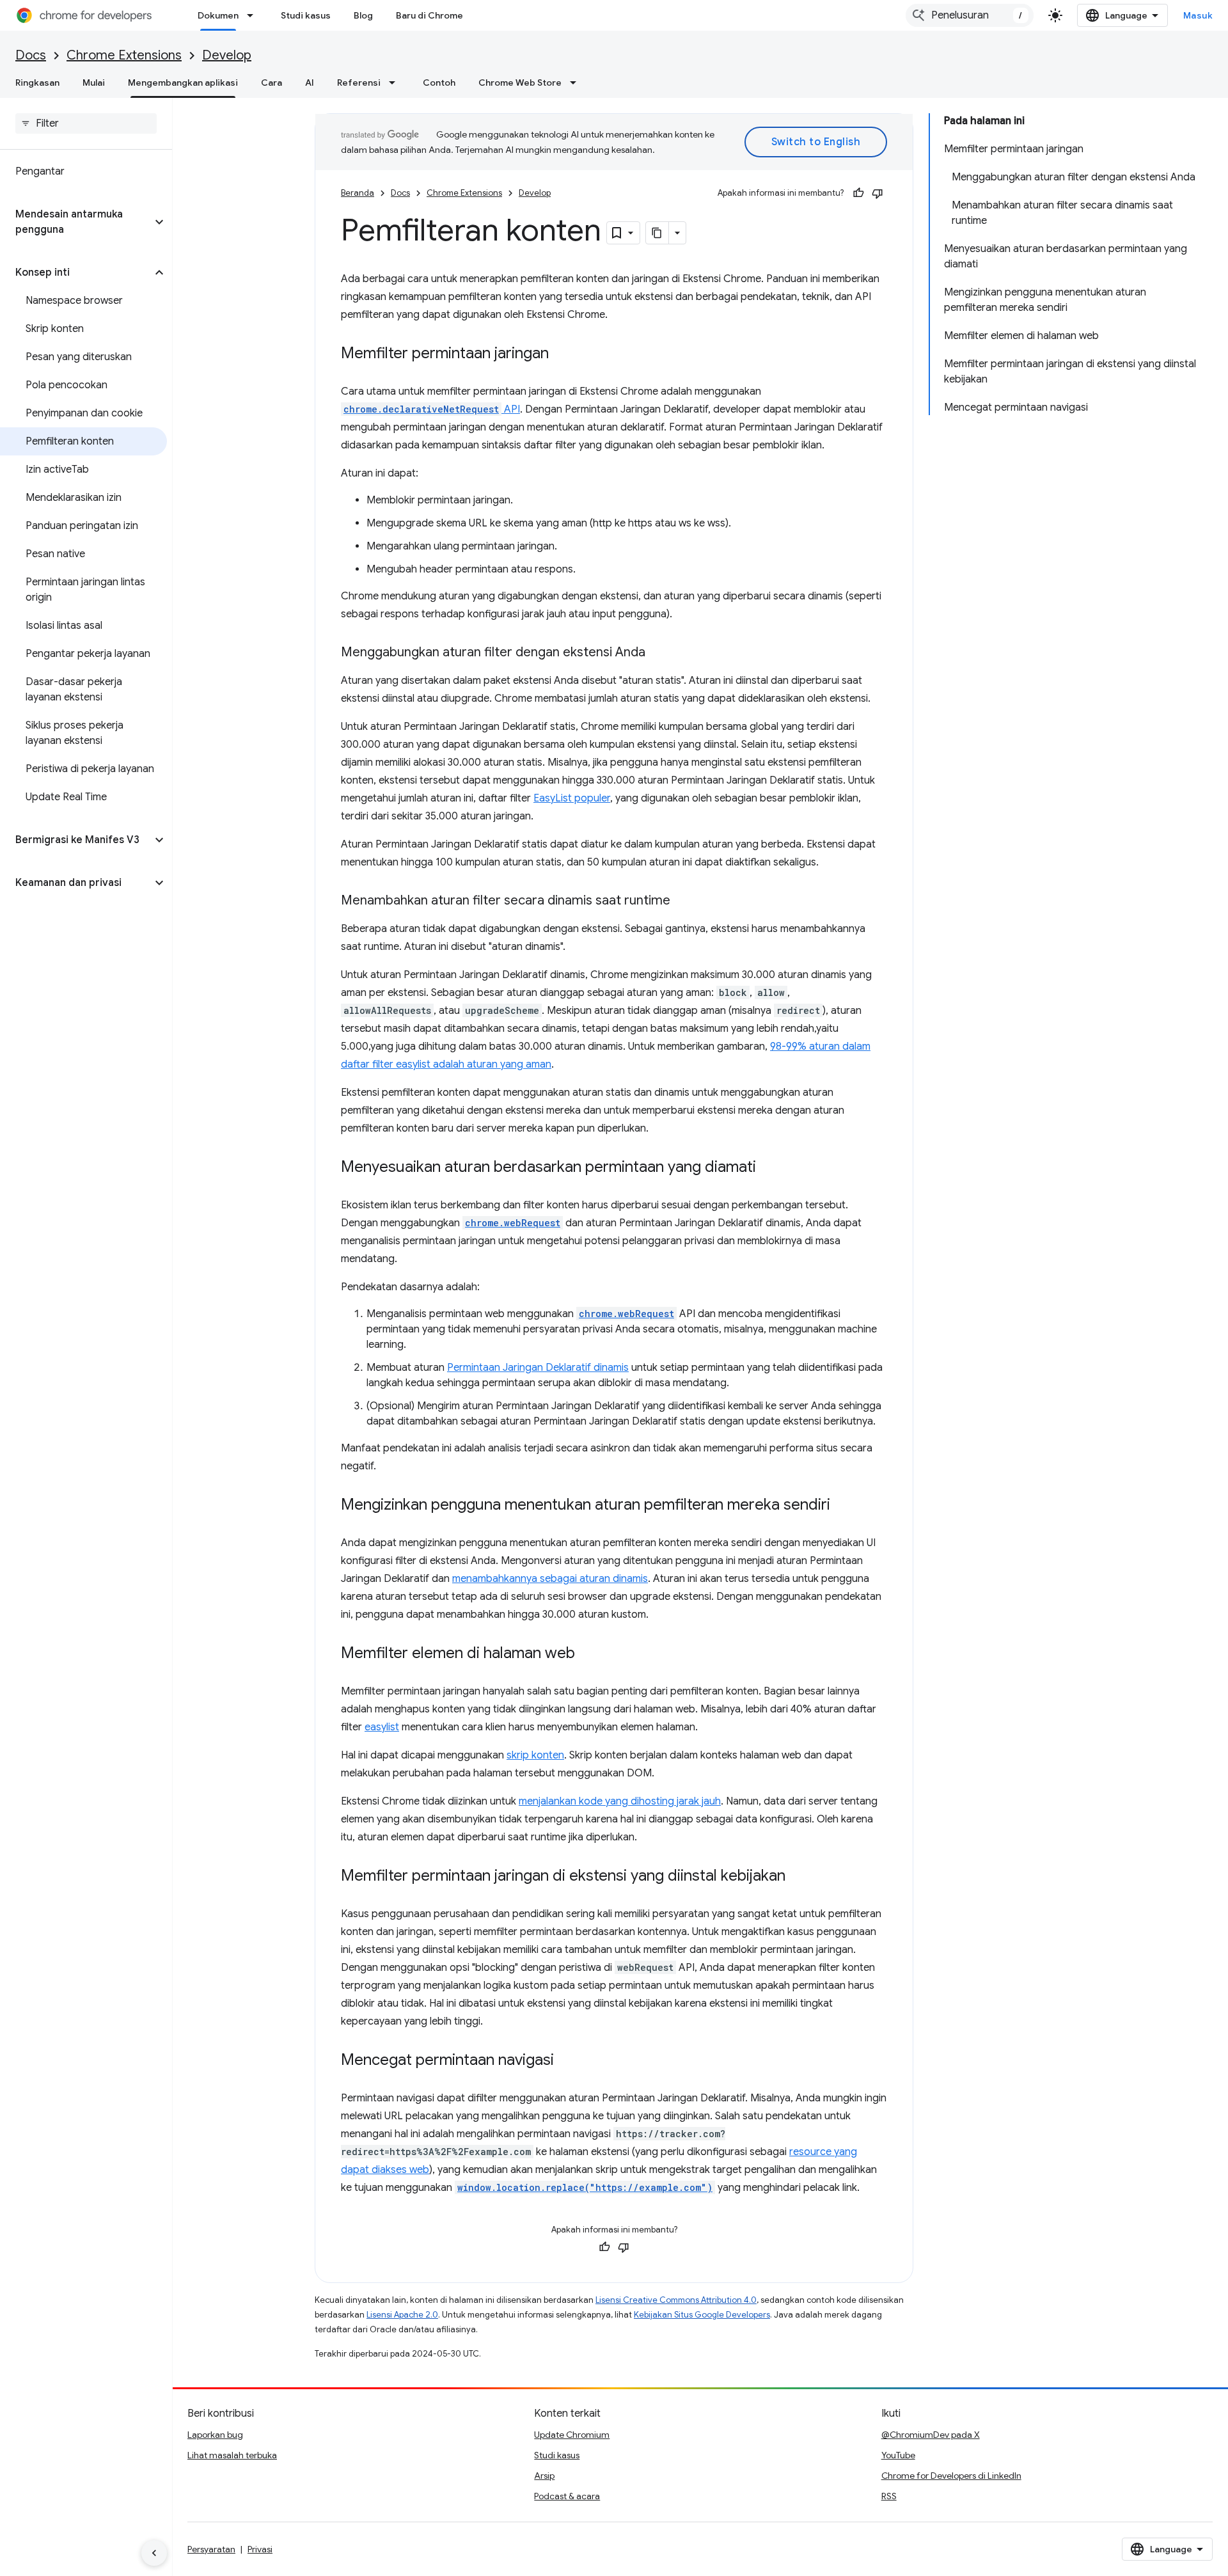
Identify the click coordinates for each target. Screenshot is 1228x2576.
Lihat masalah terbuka (232, 2455)
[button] (76, 222)
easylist (382, 1727)
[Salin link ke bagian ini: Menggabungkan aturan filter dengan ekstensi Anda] (658, 653)
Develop (227, 55)
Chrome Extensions (124, 55)
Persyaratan (211, 2549)
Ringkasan (37, 83)
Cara (272, 83)
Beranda (358, 193)
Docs (31, 55)
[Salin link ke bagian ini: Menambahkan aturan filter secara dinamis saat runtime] (683, 901)
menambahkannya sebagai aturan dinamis (550, 1579)
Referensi (359, 83)
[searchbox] (86, 123)
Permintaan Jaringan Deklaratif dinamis (538, 1368)
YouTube (898, 2455)
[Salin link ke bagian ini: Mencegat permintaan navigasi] (567, 2061)
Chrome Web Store (520, 83)
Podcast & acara (567, 2496)
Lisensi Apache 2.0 (402, 2315)
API (432, 409)
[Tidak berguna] (878, 193)
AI (310, 83)
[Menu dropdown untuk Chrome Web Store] (577, 83)
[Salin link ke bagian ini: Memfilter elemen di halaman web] (588, 1654)
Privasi (260, 2549)
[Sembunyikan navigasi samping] (154, 2553)
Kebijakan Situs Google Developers (702, 2315)
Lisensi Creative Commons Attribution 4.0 (676, 2300)
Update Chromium (572, 2435)
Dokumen (218, 15)
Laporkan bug (215, 2435)
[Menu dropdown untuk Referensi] (396, 83)
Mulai (94, 83)
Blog (363, 15)
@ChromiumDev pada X (931, 2435)
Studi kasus (306, 15)
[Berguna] (858, 193)
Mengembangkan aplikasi (183, 83)
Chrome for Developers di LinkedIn (951, 2476)
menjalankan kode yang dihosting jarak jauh (620, 1801)
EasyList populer (572, 798)
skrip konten (535, 1755)
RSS (889, 2496)
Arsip (544, 2476)
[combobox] (970, 15)
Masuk (1198, 15)
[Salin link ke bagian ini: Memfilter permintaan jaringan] (562, 354)
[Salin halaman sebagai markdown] (657, 233)
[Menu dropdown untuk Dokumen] (254, 15)
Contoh (439, 83)
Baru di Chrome (429, 15)
